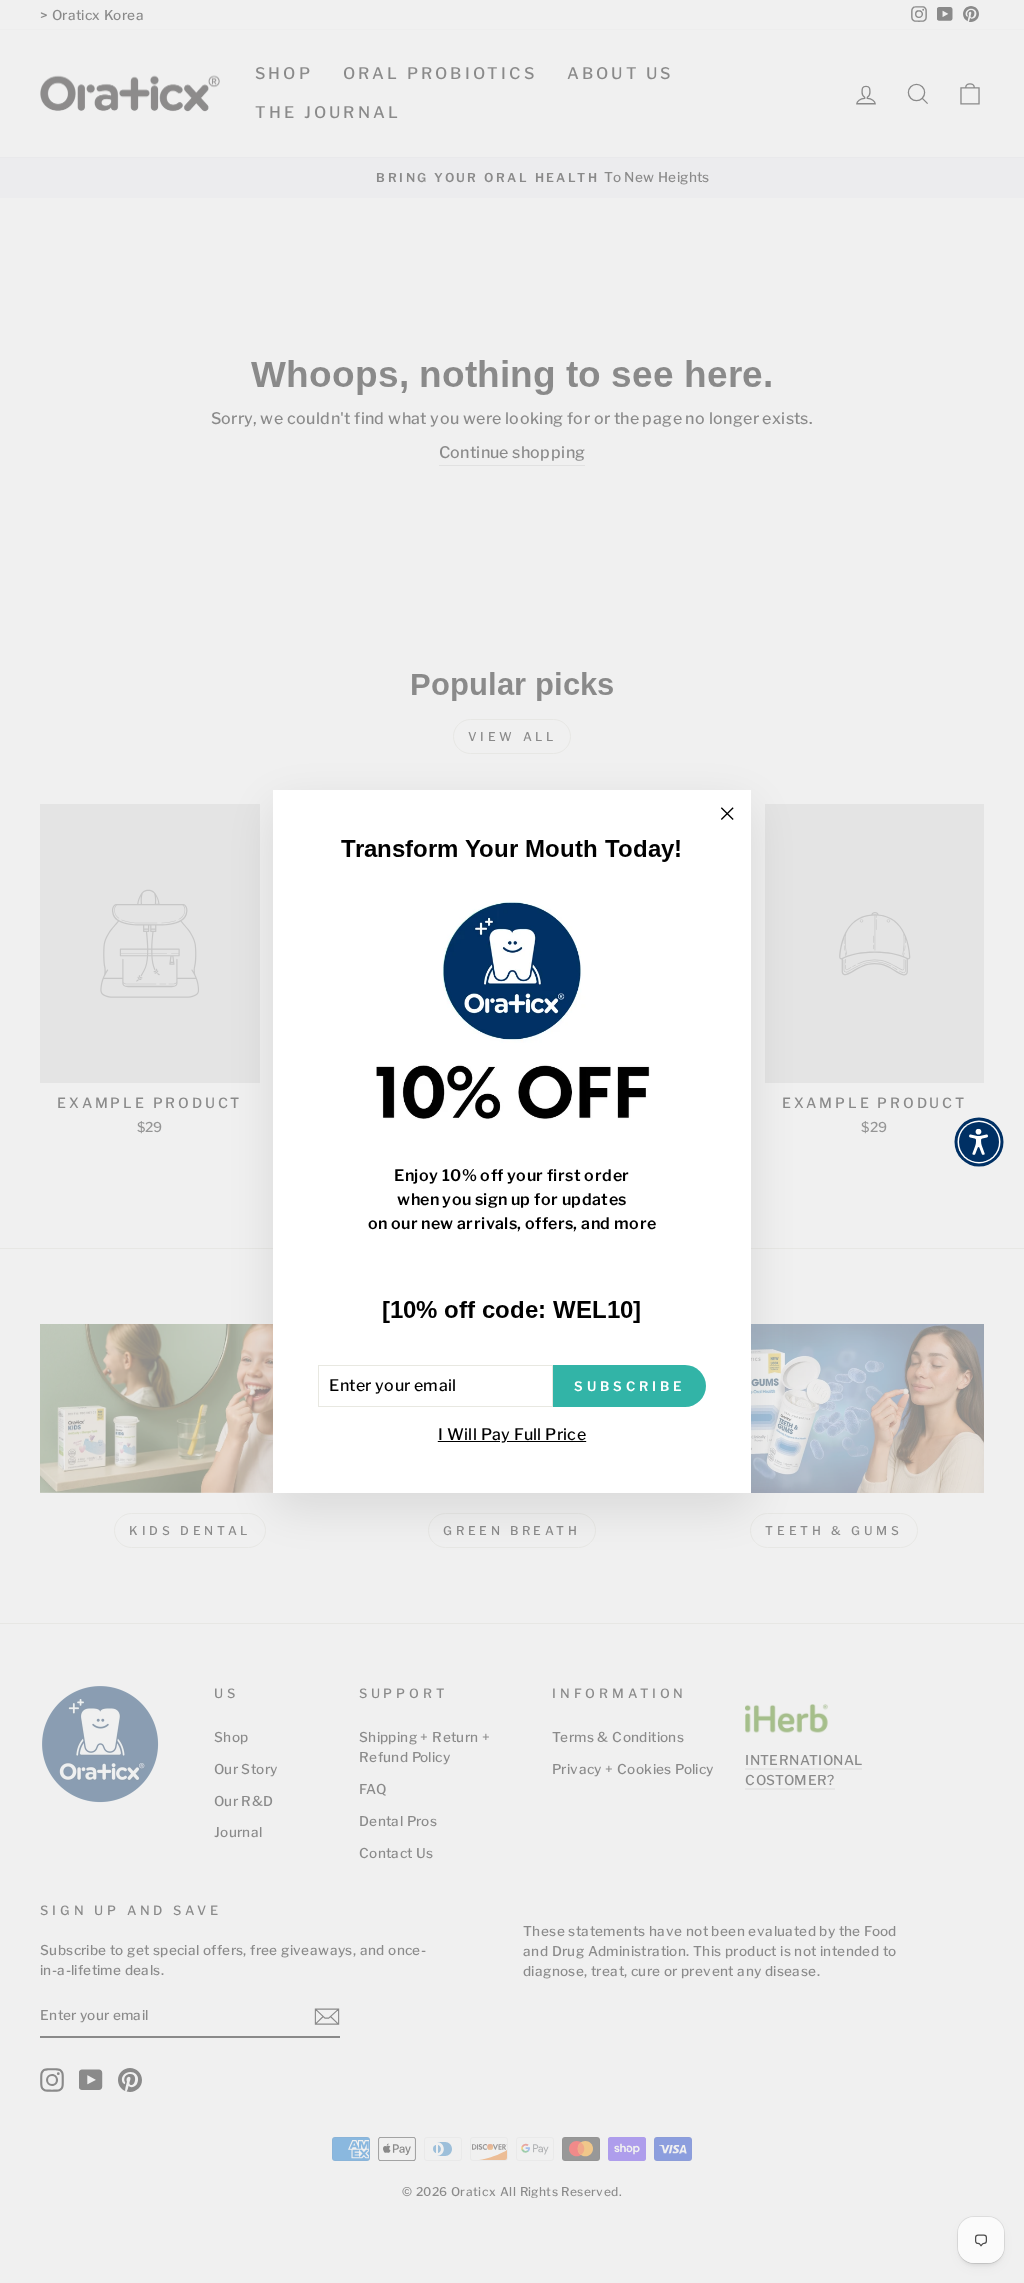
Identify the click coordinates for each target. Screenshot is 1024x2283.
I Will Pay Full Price (512, 1434)
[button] (979, 1142)
